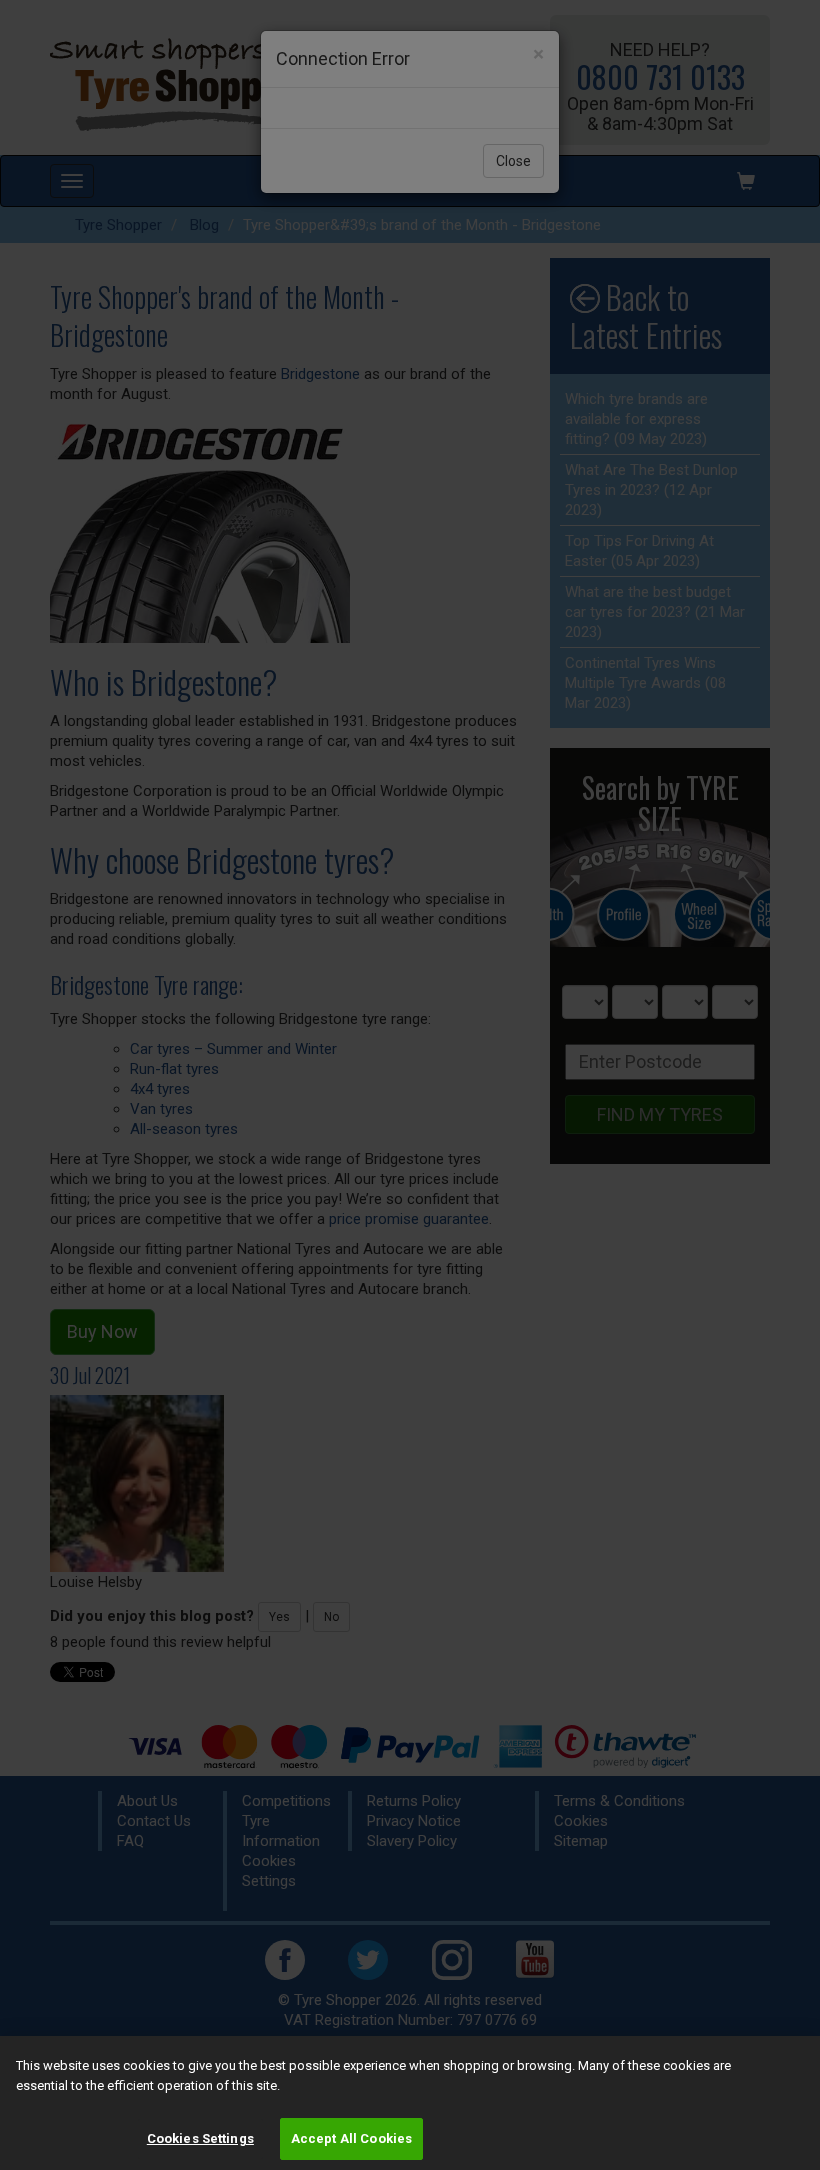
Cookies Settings (200, 2138)
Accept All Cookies (351, 2138)
